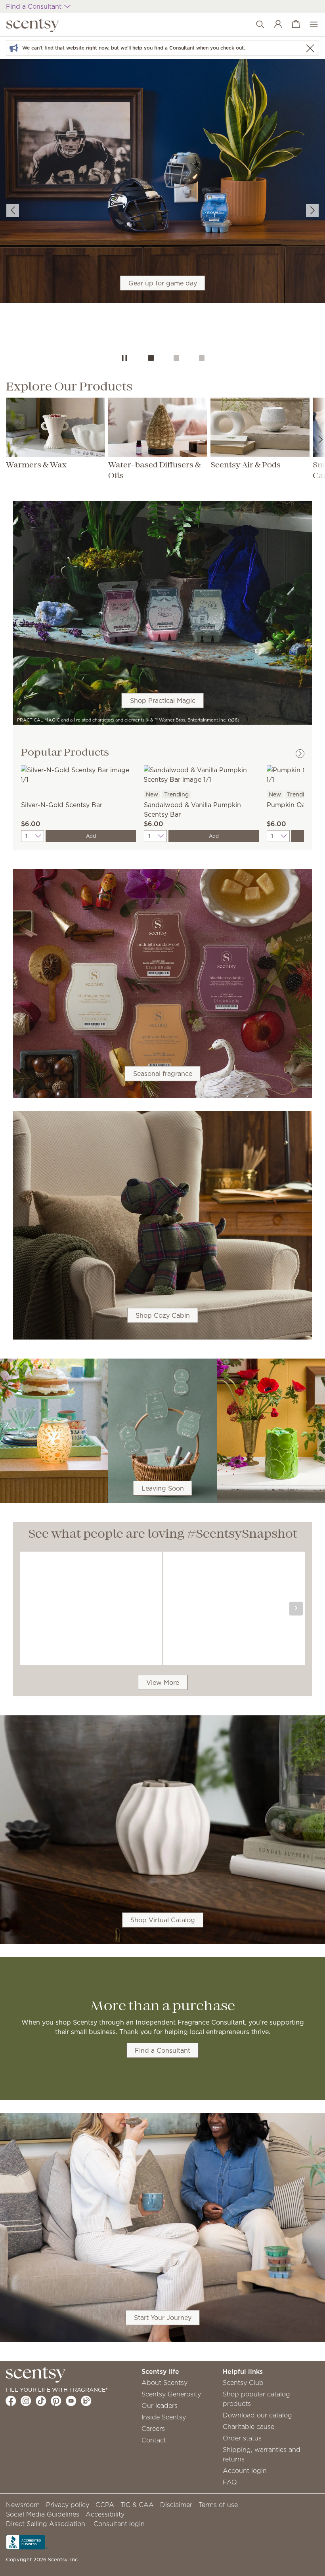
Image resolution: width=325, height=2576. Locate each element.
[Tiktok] (41, 2401)
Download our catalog (257, 2415)
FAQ (230, 2482)
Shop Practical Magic (163, 700)
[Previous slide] (13, 211)
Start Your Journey (163, 2318)
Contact (154, 2440)
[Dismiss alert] (310, 48)
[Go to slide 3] (202, 358)
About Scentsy (164, 2383)
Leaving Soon (163, 1488)
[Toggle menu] (310, 25)
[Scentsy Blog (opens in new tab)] (86, 2401)
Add (91, 836)
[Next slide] (312, 211)
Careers (153, 2429)
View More (163, 1682)
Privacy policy (68, 2505)
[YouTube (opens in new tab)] (71, 2401)
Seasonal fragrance (163, 1074)
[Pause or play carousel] (124, 358)
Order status (242, 2438)
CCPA (105, 2505)
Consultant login (119, 2524)
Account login (245, 2471)
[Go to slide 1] (151, 358)
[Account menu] (274, 25)
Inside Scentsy (164, 2417)
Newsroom (23, 2505)
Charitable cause (249, 2427)
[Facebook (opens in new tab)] (11, 2401)
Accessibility (105, 2514)
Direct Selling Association (46, 2524)
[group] (162, 203)
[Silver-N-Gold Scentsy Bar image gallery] (78, 774)
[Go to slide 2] (176, 358)
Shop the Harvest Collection (162, 219)
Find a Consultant (162, 2050)
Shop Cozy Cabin (163, 1315)
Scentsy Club (243, 2383)
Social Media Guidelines (43, 2514)
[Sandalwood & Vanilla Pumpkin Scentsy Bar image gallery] (201, 774)
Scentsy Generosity (171, 2394)
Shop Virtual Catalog (163, 1920)
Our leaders (160, 2406)
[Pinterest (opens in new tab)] (56, 2401)
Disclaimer (176, 2505)
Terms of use (218, 2505)
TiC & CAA (137, 2505)
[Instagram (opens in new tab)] (26, 2401)
